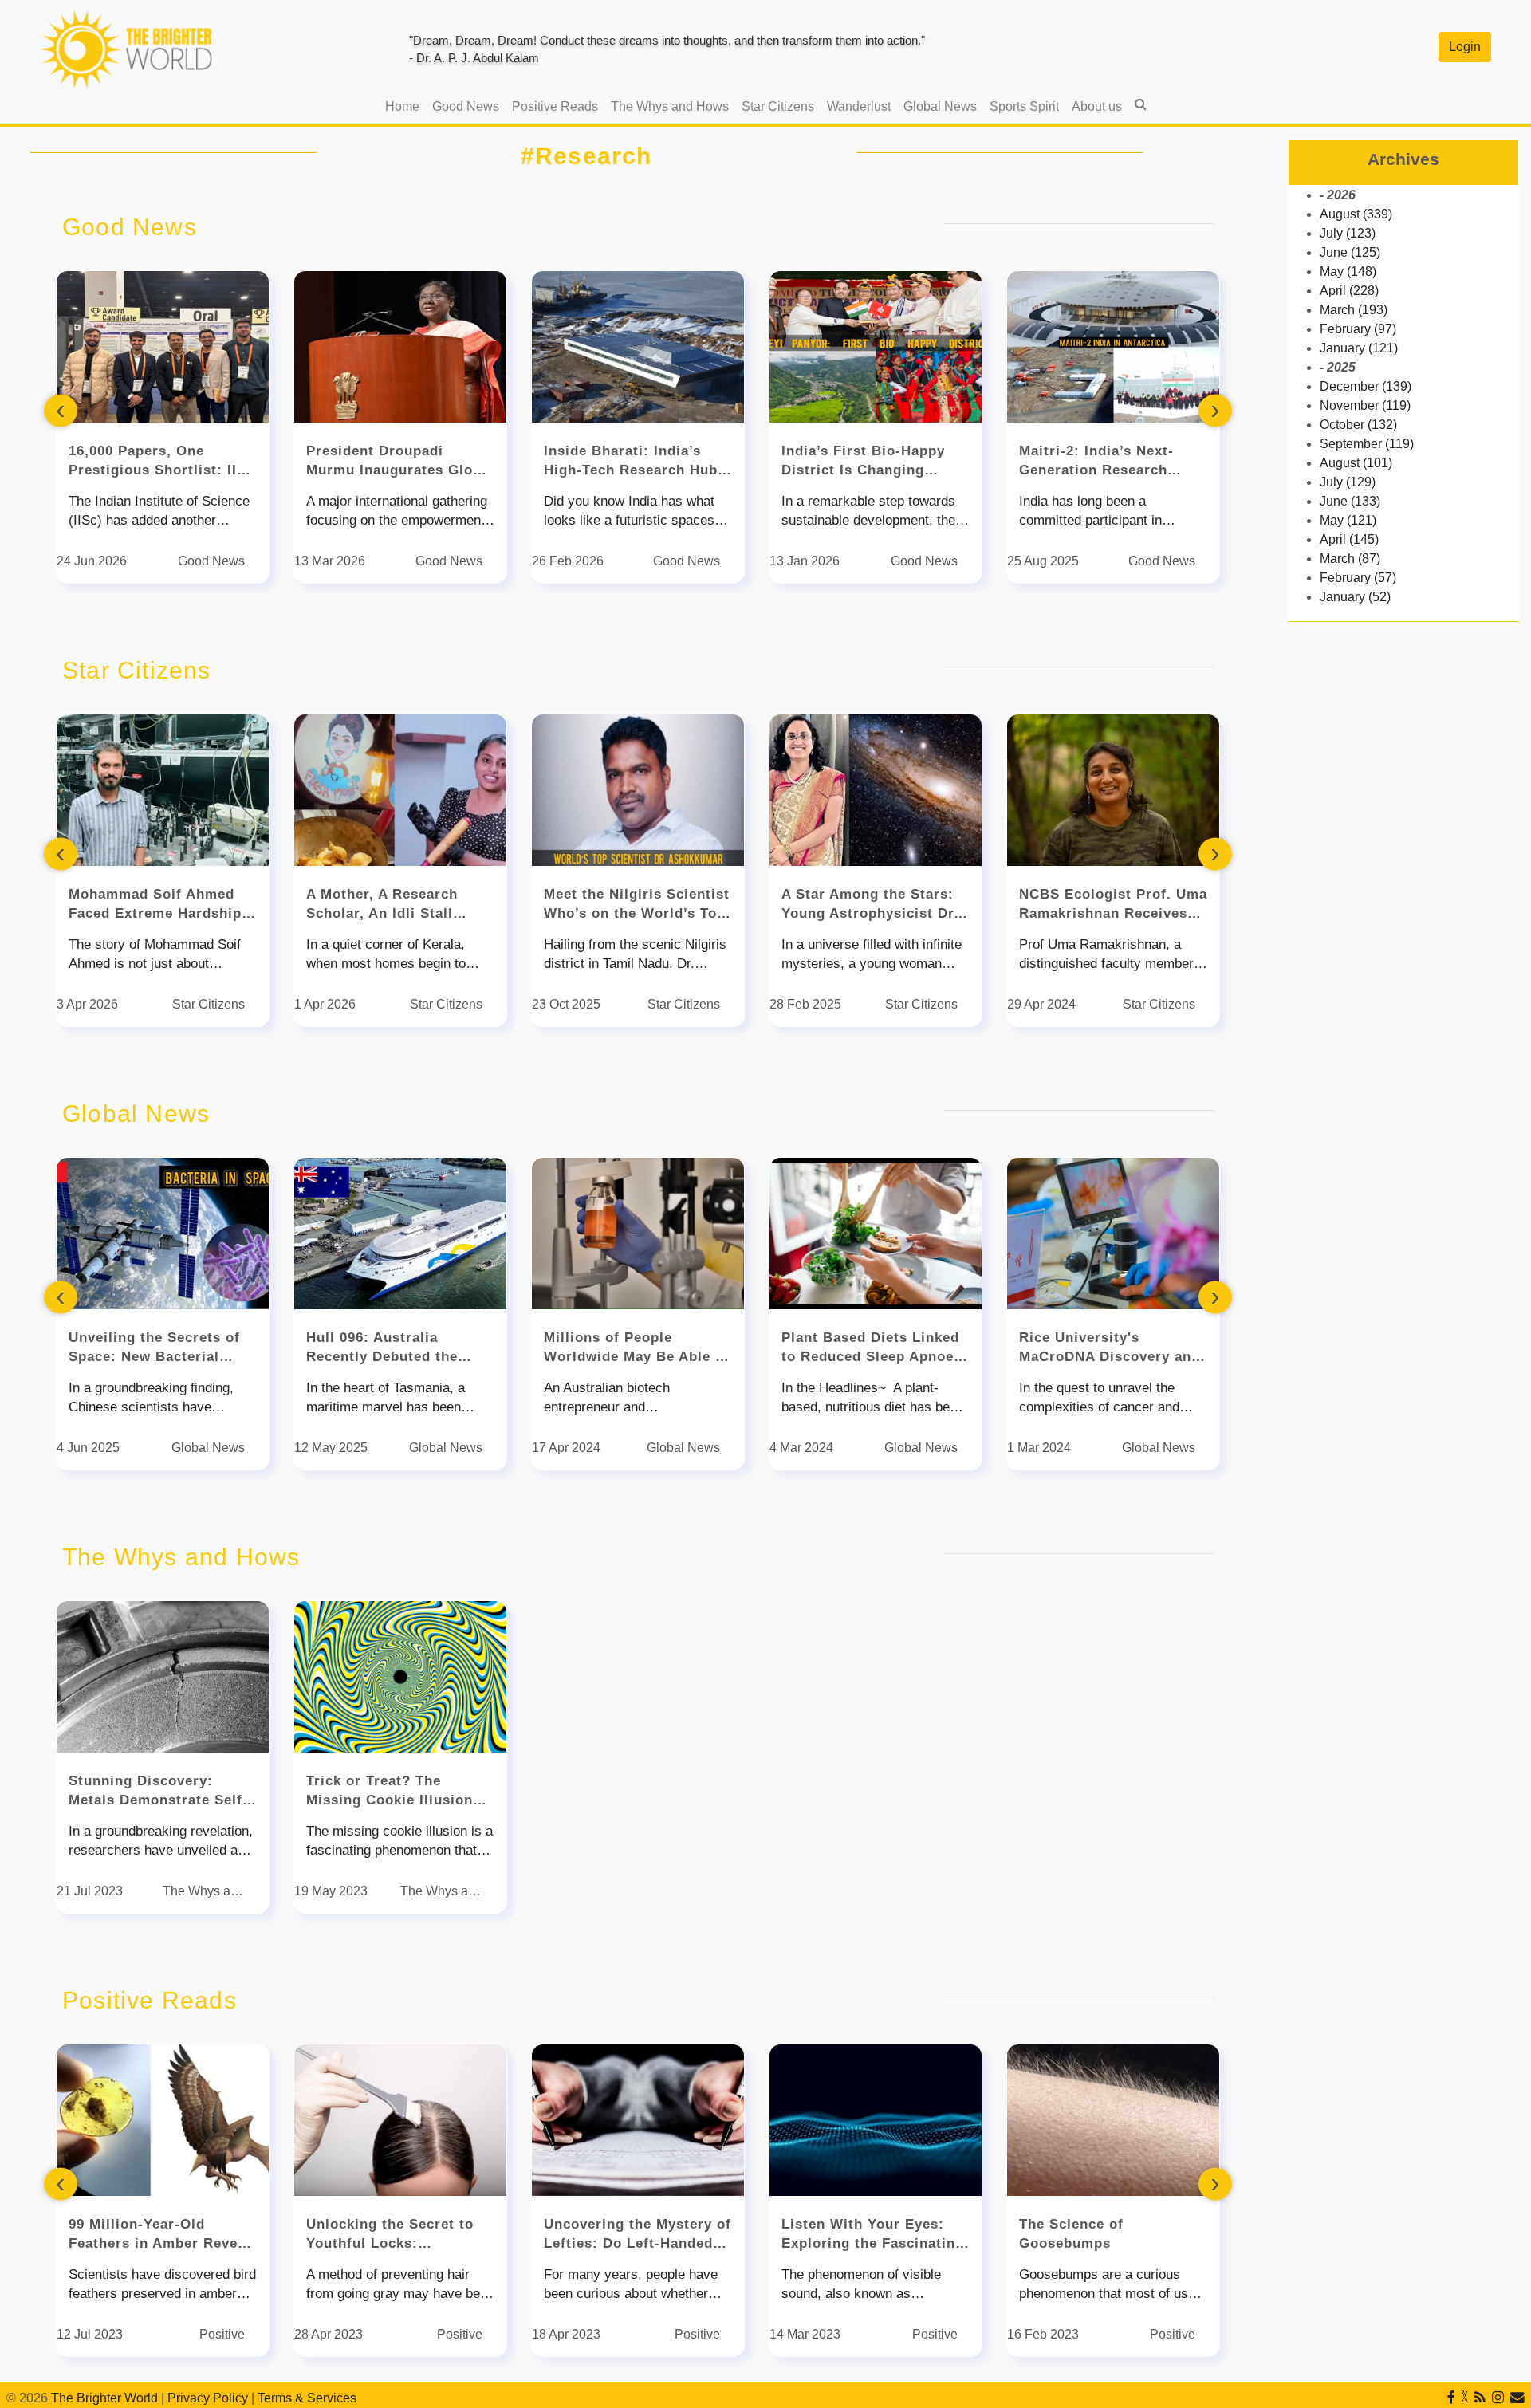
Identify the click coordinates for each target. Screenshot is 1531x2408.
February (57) (1358, 578)
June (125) (1350, 252)
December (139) (1366, 386)
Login (1465, 47)
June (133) (1350, 501)
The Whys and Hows (670, 106)
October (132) (1358, 425)
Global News (940, 106)
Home (405, 106)
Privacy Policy (208, 2398)
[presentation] (61, 411)
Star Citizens (778, 106)
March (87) (1350, 559)
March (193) (1354, 310)
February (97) (1358, 329)
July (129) (1348, 482)
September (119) (1367, 444)
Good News (466, 106)
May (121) (1348, 520)
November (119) (1365, 405)
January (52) (1355, 597)
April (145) (1349, 539)
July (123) (1348, 233)
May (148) (1348, 271)
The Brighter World (104, 2398)
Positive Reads (555, 106)
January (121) (1359, 348)
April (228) (1349, 291)
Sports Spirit (1024, 106)
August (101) (1356, 463)
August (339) (1356, 214)
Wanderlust (859, 106)
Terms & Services (307, 2398)
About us (1097, 106)
